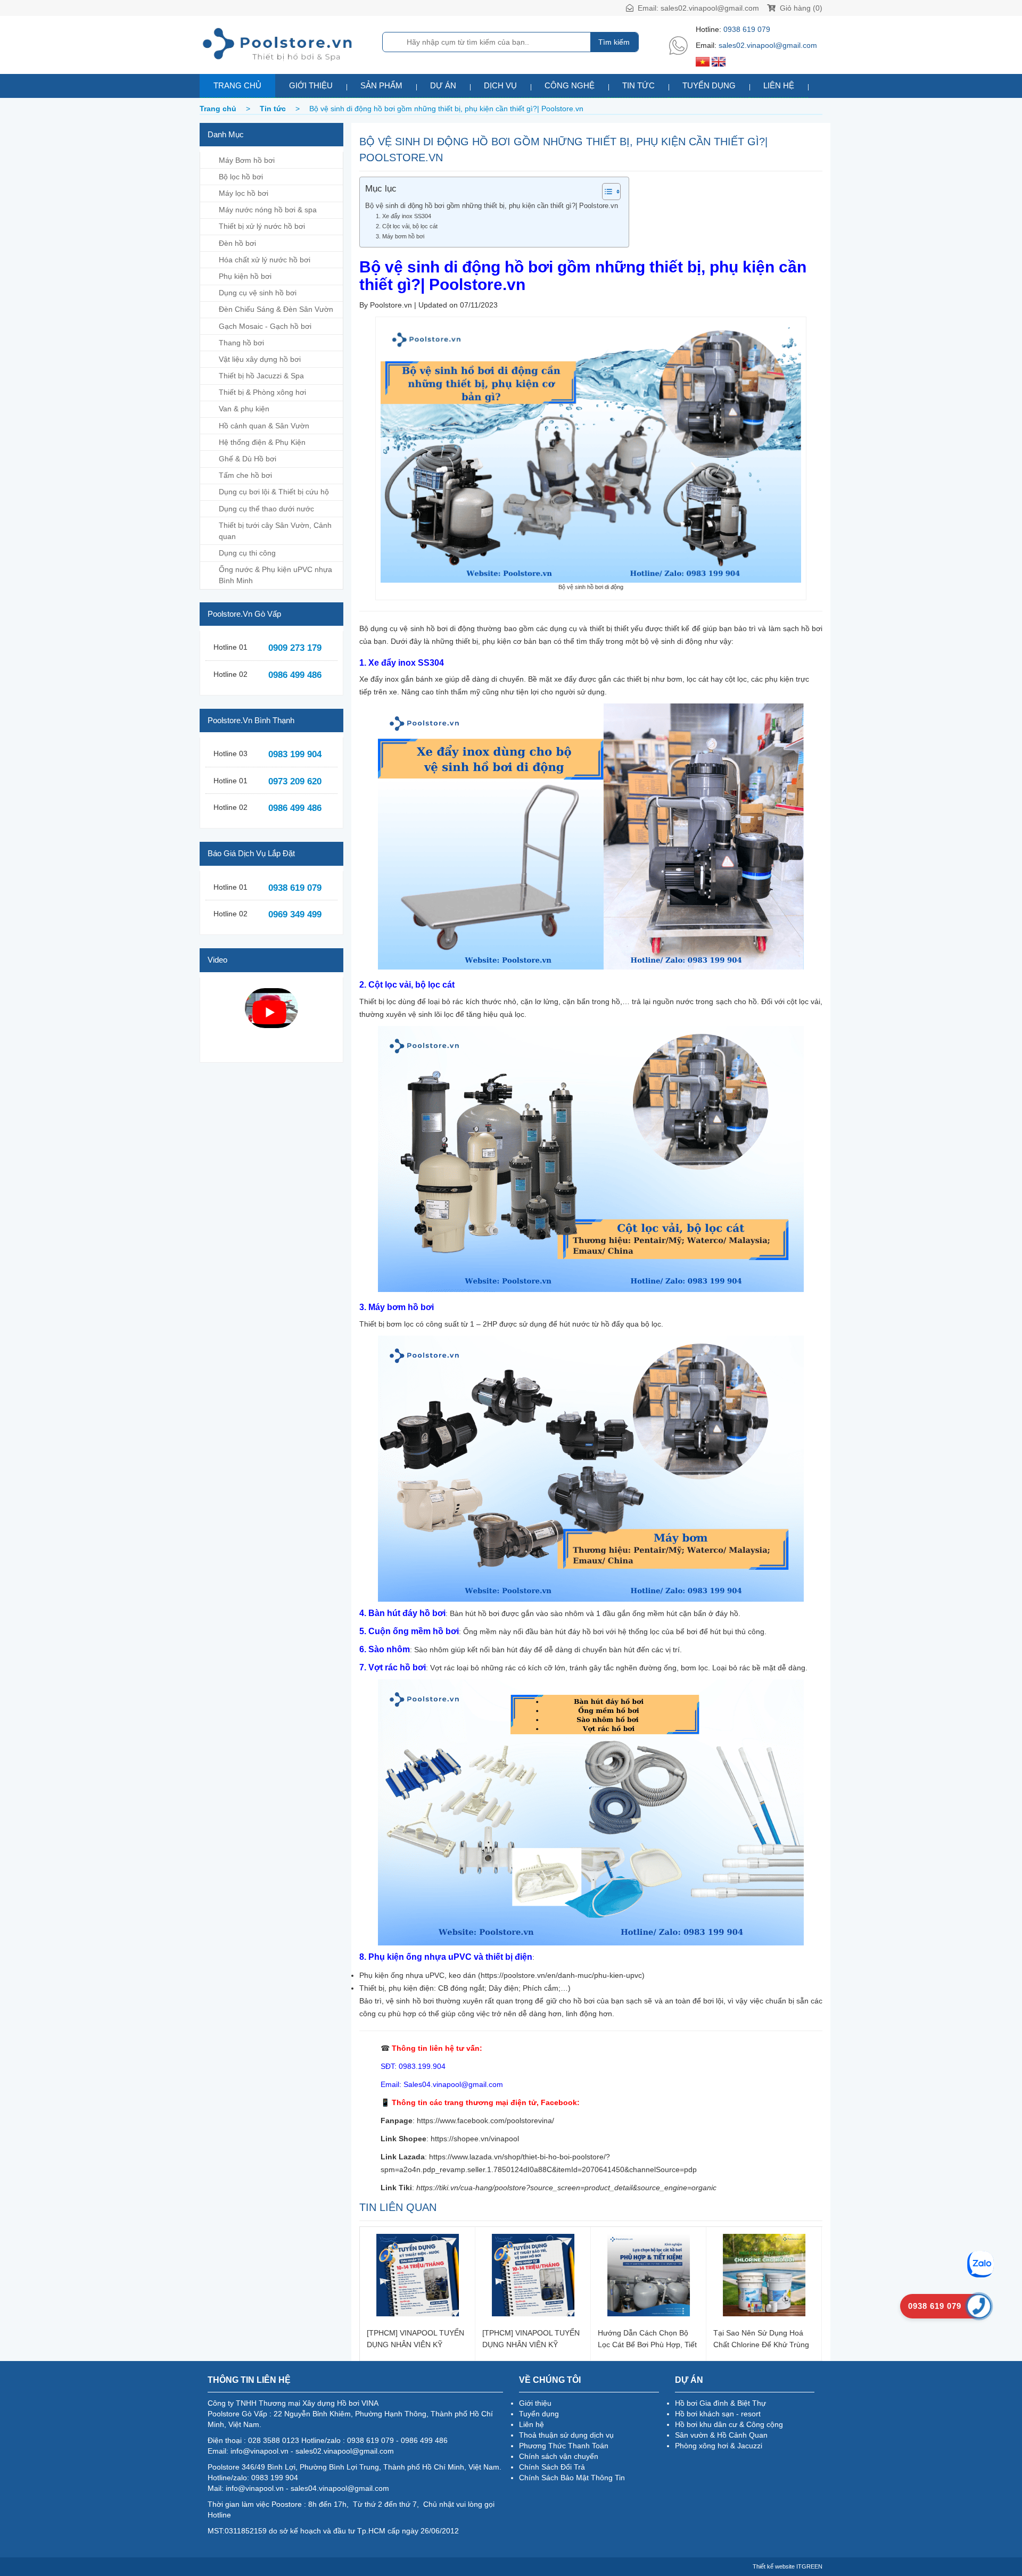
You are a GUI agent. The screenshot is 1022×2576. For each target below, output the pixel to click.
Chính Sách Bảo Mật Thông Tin (572, 2478)
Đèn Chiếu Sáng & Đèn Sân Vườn (276, 309)
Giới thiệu (311, 85)
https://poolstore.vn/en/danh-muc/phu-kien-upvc (561, 1975)
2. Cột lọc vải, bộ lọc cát (407, 226)
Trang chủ (237, 85)
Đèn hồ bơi (237, 243)
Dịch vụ (500, 85)
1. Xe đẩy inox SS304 (403, 216)
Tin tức (638, 85)
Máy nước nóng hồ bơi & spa (268, 210)
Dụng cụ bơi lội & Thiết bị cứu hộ (274, 492)
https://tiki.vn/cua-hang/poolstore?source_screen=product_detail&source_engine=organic (566, 2188)
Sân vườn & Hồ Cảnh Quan (721, 2435)
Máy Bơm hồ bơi (247, 160)
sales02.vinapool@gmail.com (710, 8)
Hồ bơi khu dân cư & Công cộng (729, 2424)
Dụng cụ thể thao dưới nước (266, 509)
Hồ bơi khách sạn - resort (718, 2414)
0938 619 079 (747, 29)
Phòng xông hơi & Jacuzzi (719, 2446)
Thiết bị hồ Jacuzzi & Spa (261, 376)
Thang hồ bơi (241, 343)
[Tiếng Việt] (703, 61)
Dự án (443, 85)
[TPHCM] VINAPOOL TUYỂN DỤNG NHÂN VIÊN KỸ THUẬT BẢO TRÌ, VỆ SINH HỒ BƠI (531, 2338)
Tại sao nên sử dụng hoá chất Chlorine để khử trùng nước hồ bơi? (761, 2338)
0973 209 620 (295, 781)
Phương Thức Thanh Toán (564, 2446)
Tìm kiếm (614, 42)
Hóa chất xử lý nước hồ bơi (265, 260)
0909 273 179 (295, 648)
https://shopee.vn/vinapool (475, 2139)
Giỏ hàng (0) (800, 8)
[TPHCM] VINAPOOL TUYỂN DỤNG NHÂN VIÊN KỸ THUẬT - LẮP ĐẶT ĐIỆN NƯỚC (415, 2338)
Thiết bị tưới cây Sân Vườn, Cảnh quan (275, 531)
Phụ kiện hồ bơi (245, 276)
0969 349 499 (295, 914)
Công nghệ (570, 85)
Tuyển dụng (709, 85)
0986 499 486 (295, 675)
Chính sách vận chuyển (559, 2456)
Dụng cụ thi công (247, 553)
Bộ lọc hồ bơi (241, 177)
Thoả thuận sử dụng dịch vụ (566, 2435)
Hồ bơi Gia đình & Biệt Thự (720, 2403)
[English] (719, 61)
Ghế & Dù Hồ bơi (248, 459)
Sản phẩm (381, 85)
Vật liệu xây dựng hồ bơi (260, 359)
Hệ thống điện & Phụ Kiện (262, 442)
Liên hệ (779, 85)
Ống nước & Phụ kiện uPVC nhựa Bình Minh (275, 575)
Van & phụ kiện (244, 409)
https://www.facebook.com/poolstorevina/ (485, 2121)
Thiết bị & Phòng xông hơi (262, 392)
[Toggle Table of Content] (606, 192)
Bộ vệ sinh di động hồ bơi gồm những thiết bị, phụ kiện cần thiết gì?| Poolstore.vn (492, 206)
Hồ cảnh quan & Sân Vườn (264, 426)
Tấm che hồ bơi (245, 475)
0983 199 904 (295, 754)
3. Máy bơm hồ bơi (400, 236)
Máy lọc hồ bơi (244, 193)
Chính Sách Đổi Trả (552, 2467)
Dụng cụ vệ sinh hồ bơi (258, 293)
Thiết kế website (774, 2566)
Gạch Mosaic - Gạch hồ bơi (265, 326)
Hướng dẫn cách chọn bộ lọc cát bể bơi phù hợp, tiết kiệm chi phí (647, 2338)
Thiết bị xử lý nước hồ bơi (262, 226)
